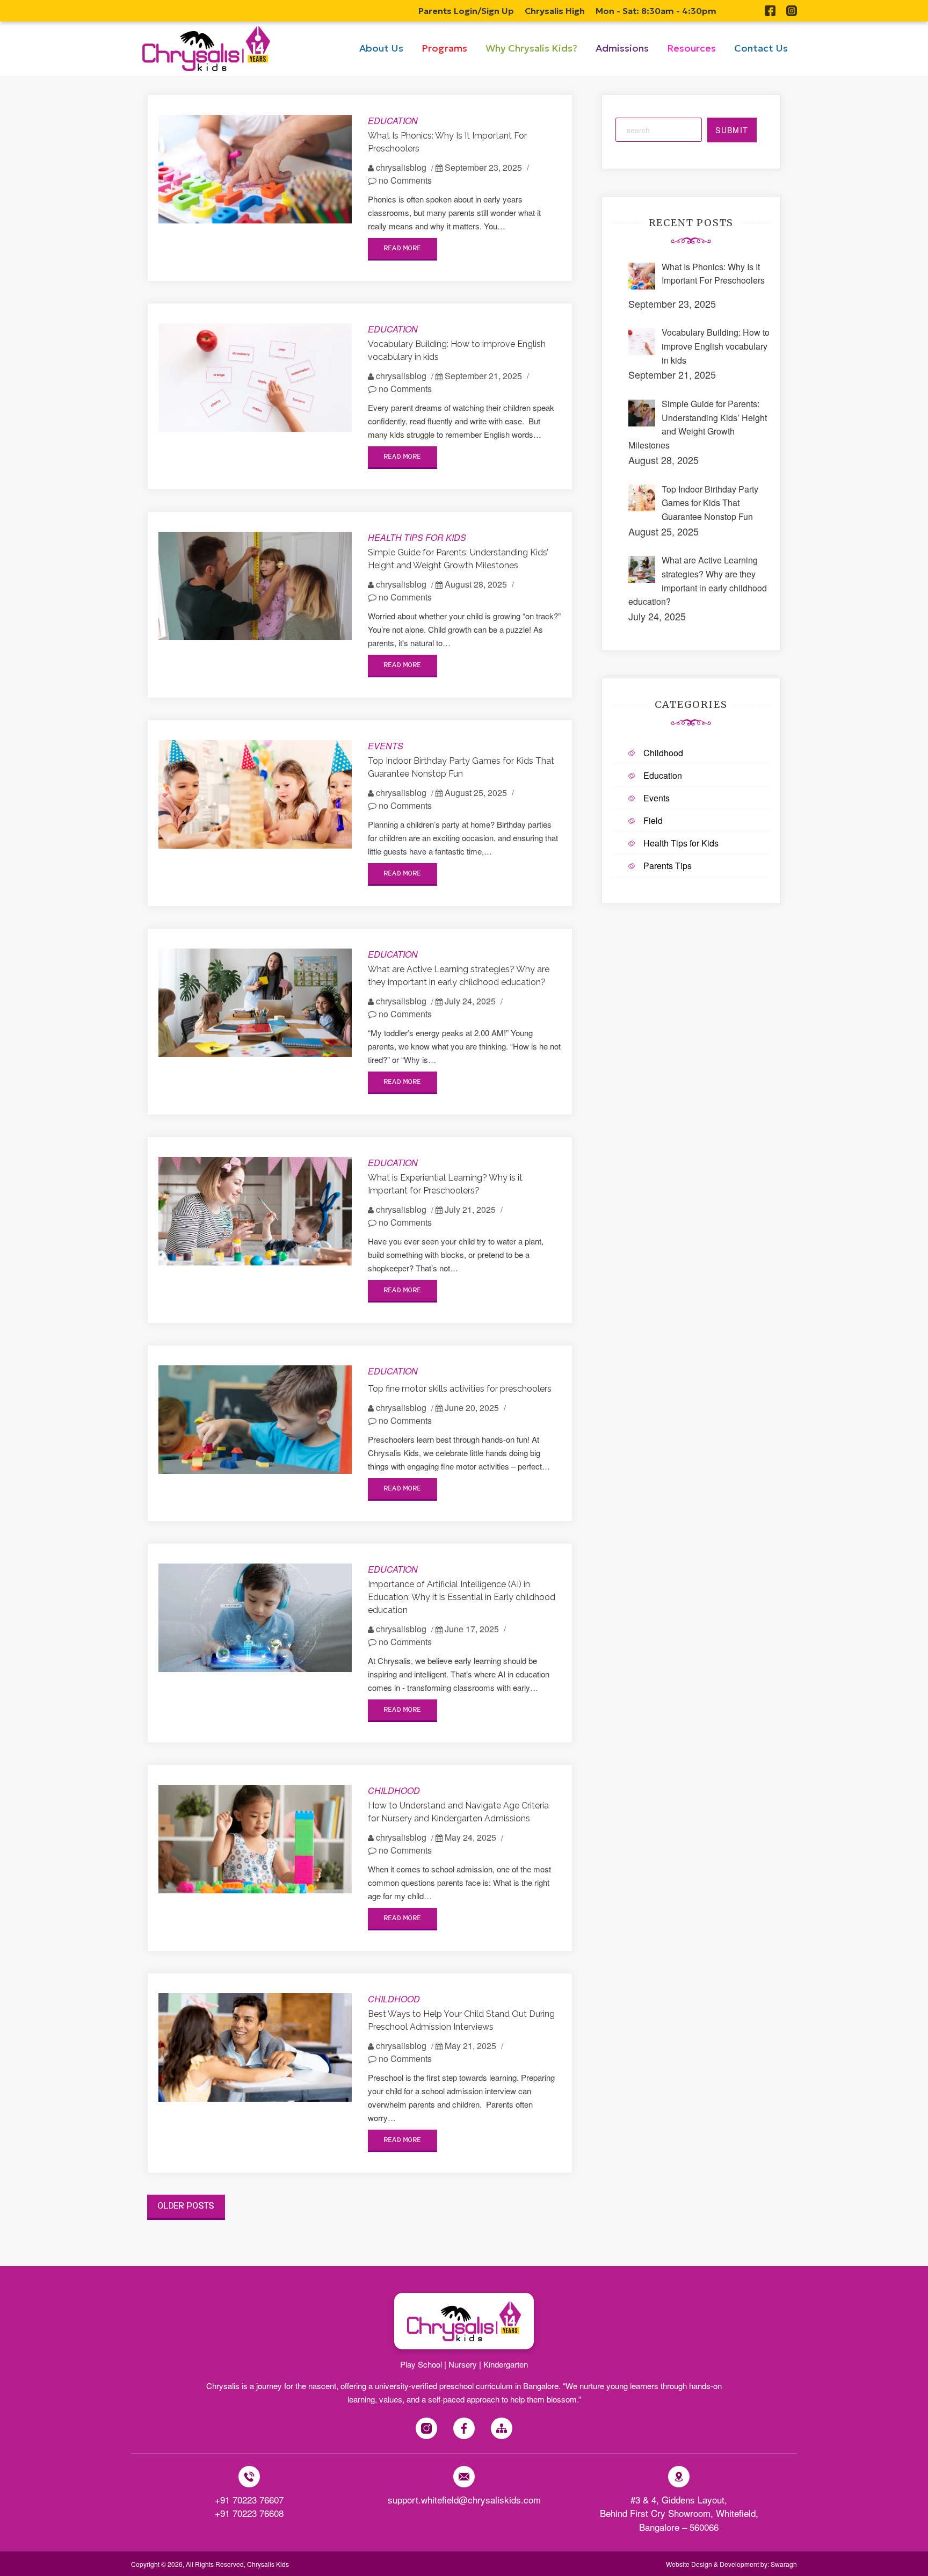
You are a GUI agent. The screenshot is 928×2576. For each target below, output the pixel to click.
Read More (403, 248)
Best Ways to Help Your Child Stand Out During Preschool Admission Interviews (461, 2020)
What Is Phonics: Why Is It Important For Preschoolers (447, 142)
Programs (444, 48)
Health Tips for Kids (417, 537)
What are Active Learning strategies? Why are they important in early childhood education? (459, 976)
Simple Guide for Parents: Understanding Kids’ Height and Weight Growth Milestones (458, 559)
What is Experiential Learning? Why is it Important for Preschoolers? (445, 1184)
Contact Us (761, 48)
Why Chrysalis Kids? (531, 48)
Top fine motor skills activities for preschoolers (460, 1389)
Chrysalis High (555, 11)
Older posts (186, 2206)
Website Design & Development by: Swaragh (731, 2564)
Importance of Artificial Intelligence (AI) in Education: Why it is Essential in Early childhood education (462, 1597)
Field (653, 820)
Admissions (622, 48)
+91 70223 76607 (249, 2499)
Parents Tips (668, 866)
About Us (381, 48)
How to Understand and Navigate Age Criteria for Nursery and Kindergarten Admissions (458, 1812)
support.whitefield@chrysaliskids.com (464, 2499)
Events (386, 746)
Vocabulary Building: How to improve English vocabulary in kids (457, 350)
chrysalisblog (401, 167)
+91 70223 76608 (249, 2513)
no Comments (404, 180)
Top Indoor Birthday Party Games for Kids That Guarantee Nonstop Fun (461, 767)
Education (393, 121)
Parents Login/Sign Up (466, 11)
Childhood (394, 1790)
